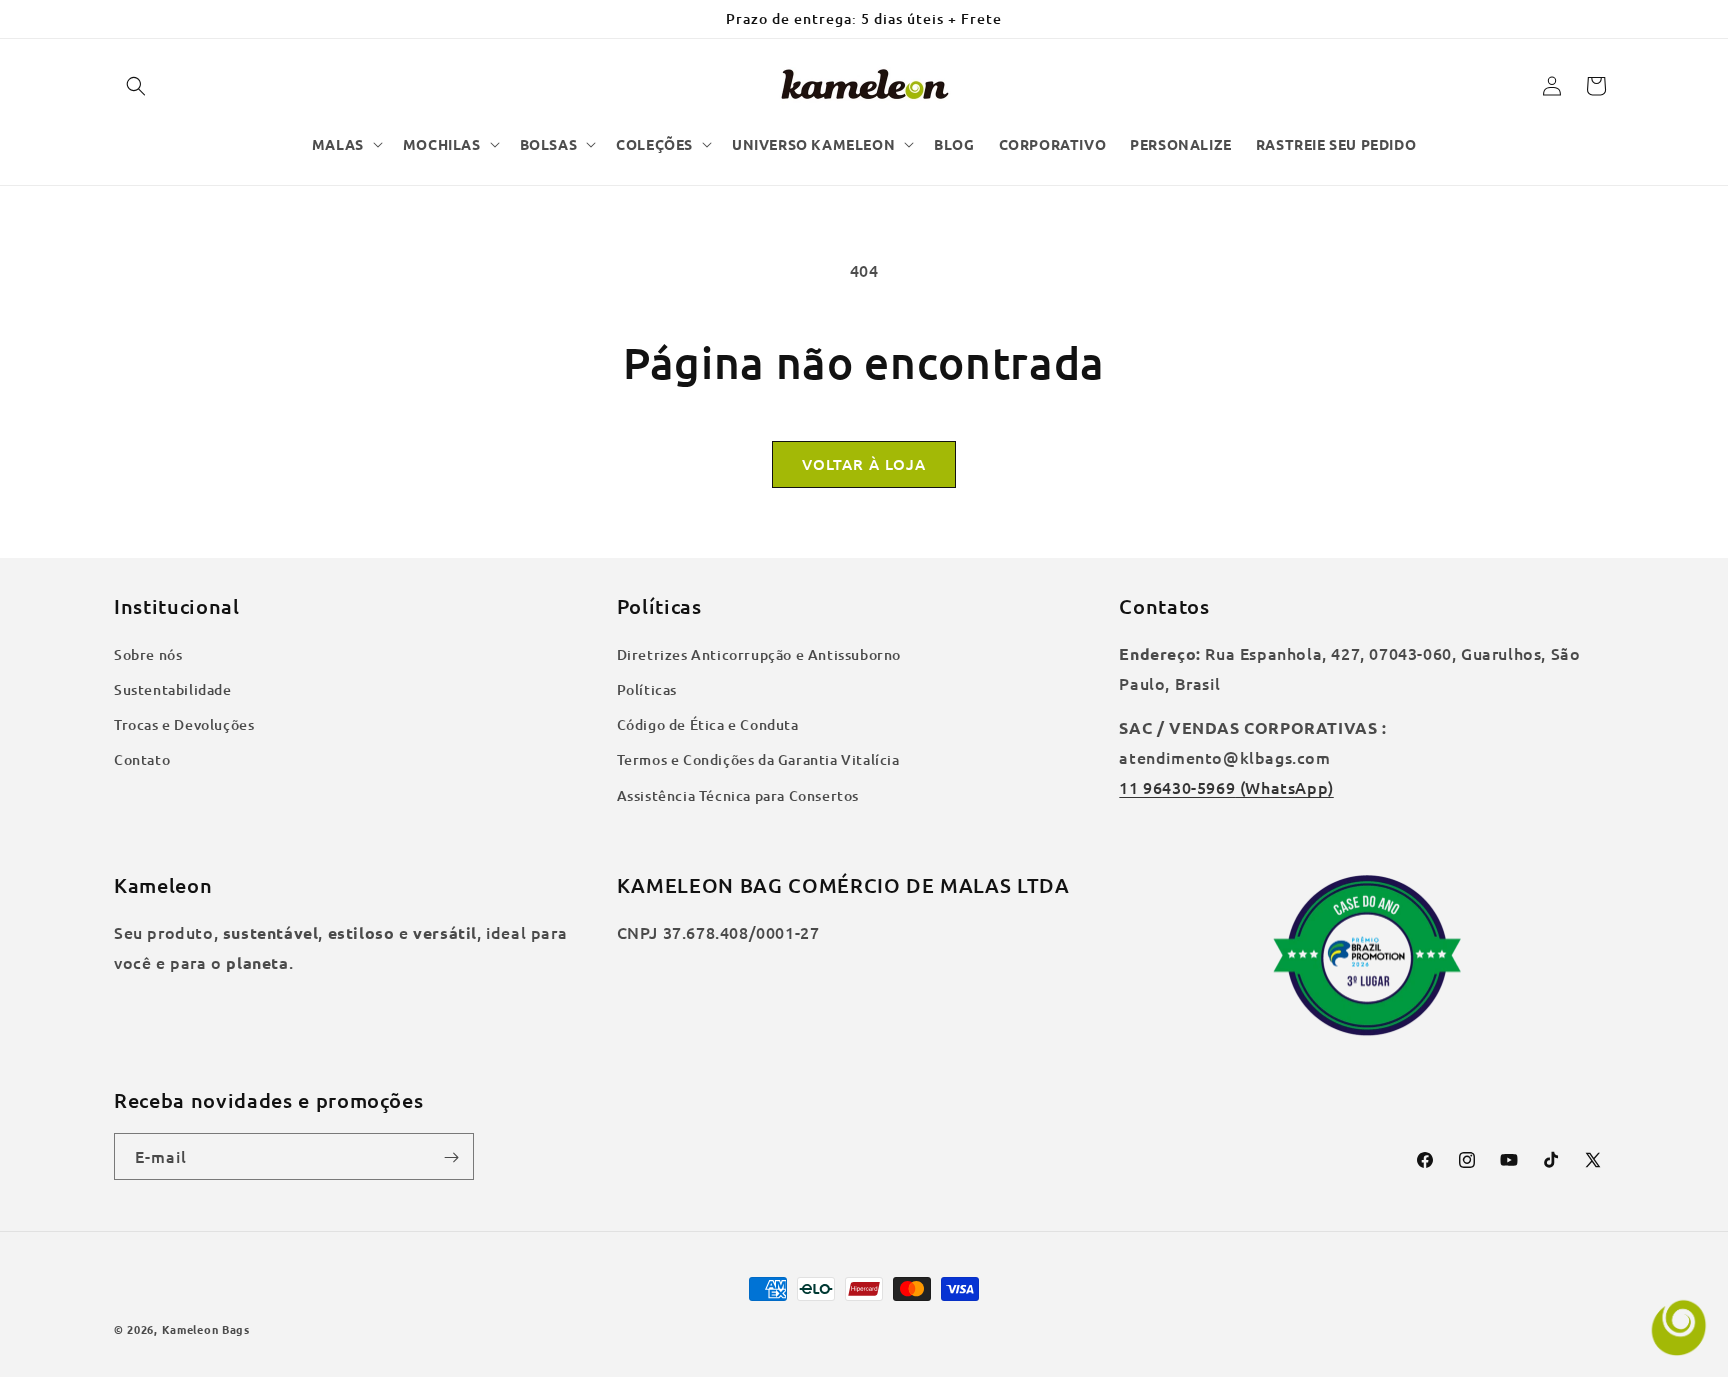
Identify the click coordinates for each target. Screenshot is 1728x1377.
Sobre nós (148, 654)
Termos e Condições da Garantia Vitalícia (758, 759)
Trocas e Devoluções (184, 724)
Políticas (647, 689)
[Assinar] (451, 1157)
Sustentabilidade (173, 689)
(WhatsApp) (1284, 787)
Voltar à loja (864, 464)
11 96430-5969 (1177, 787)
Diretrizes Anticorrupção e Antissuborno (759, 654)
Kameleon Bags (206, 1329)
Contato (142, 759)
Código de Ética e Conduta (708, 724)
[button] (136, 86)
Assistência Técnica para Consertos (738, 795)
